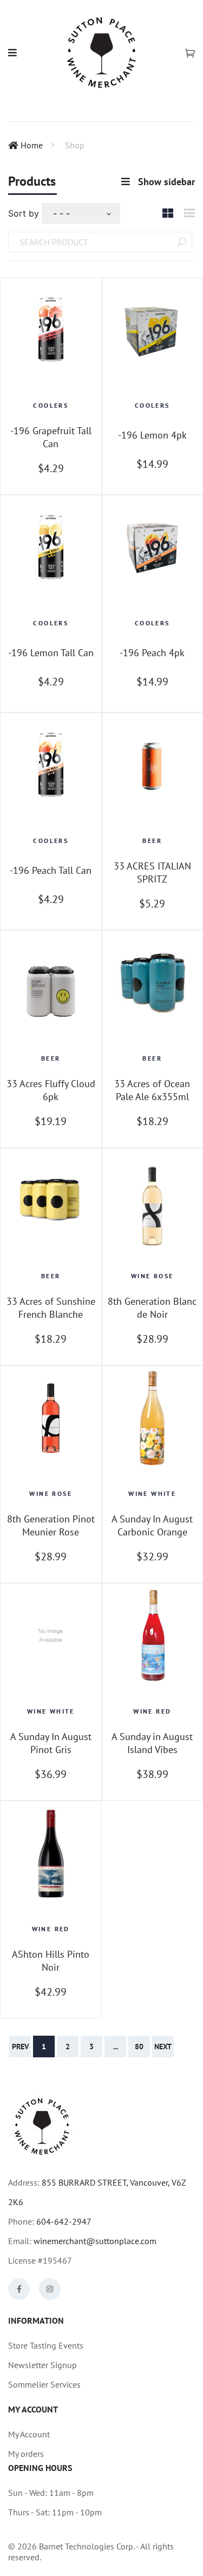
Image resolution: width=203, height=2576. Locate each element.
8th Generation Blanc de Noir (152, 1307)
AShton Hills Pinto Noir (51, 1960)
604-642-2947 (64, 2221)
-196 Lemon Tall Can (51, 653)
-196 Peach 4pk (152, 653)
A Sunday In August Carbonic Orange (152, 1525)
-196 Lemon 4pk (152, 435)
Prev (20, 2047)
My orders (26, 2454)
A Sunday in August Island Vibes (152, 1743)
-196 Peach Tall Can (51, 870)
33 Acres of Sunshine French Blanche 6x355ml (51, 1308)
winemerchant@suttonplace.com (95, 2241)
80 (139, 2047)
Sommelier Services (44, 2384)
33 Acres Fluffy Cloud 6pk (51, 1090)
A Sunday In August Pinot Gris (51, 1743)
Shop (75, 145)
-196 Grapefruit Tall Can (51, 437)
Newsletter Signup (42, 2365)
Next (163, 2047)
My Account (29, 2434)
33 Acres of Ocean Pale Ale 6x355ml (152, 1090)
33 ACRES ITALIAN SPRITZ (152, 872)
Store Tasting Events (46, 2345)
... (116, 2047)
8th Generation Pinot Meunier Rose (51, 1525)
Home (32, 145)
